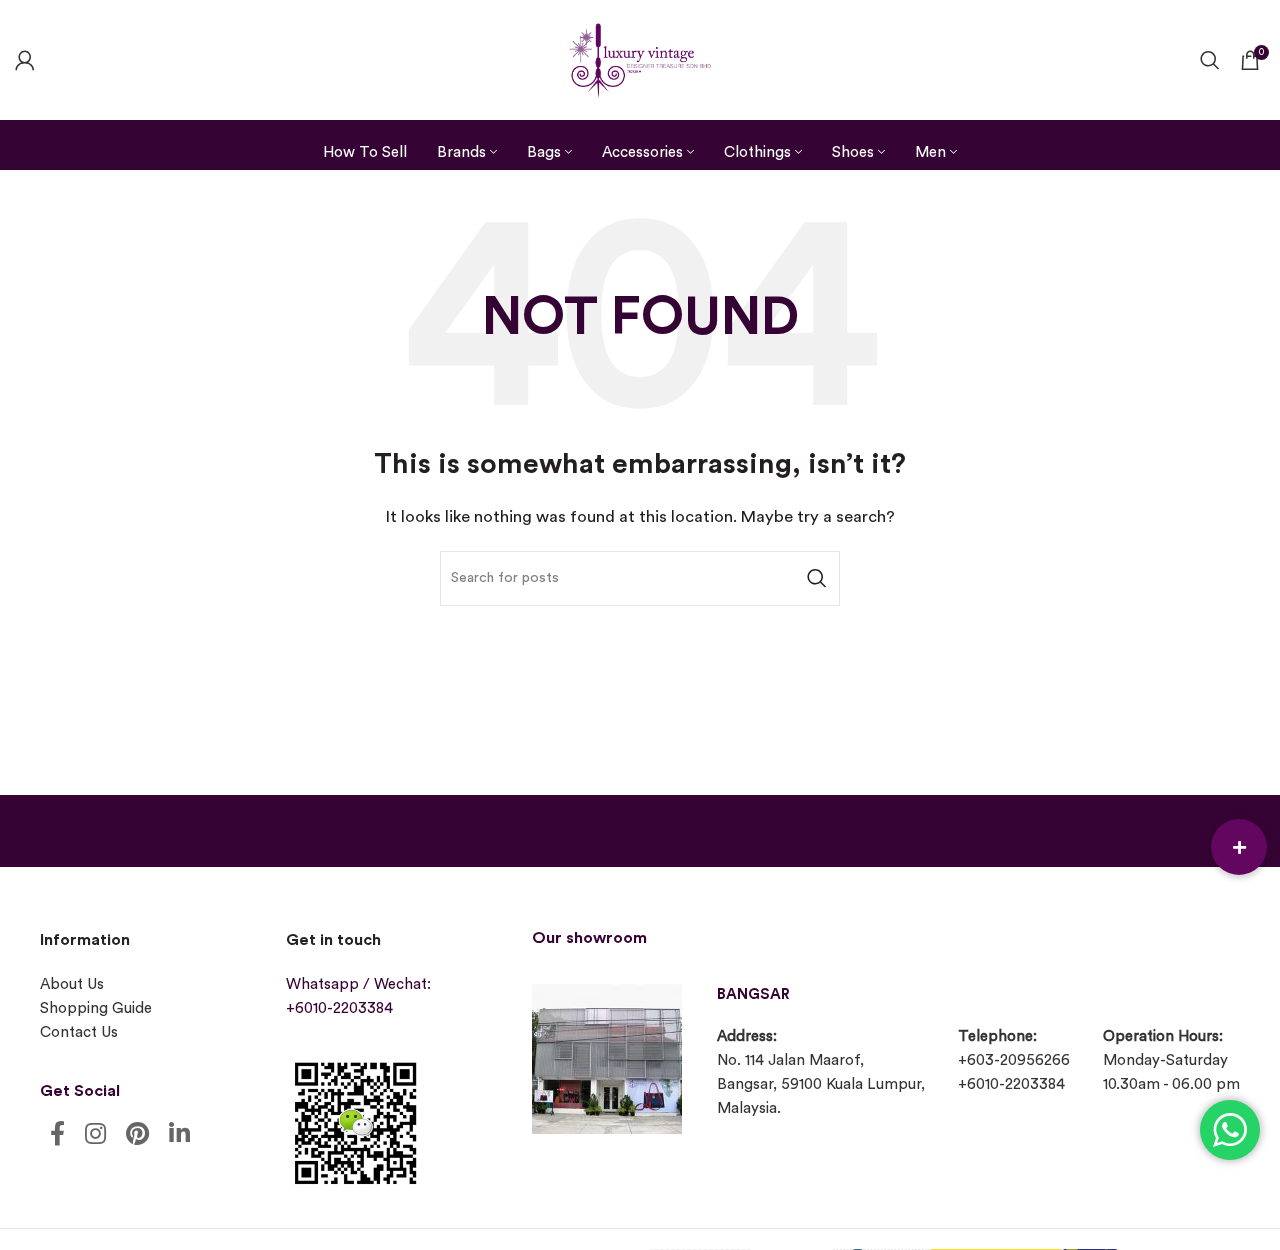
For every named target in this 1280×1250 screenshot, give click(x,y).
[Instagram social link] (95, 1135)
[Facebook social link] (57, 1135)
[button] (1239, 847)
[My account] (25, 60)
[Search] (1210, 60)
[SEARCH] (817, 578)
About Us (72, 984)
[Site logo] (640, 57)
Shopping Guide (96, 1008)
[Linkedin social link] (179, 1135)
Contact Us (79, 1032)
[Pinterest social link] (137, 1135)
